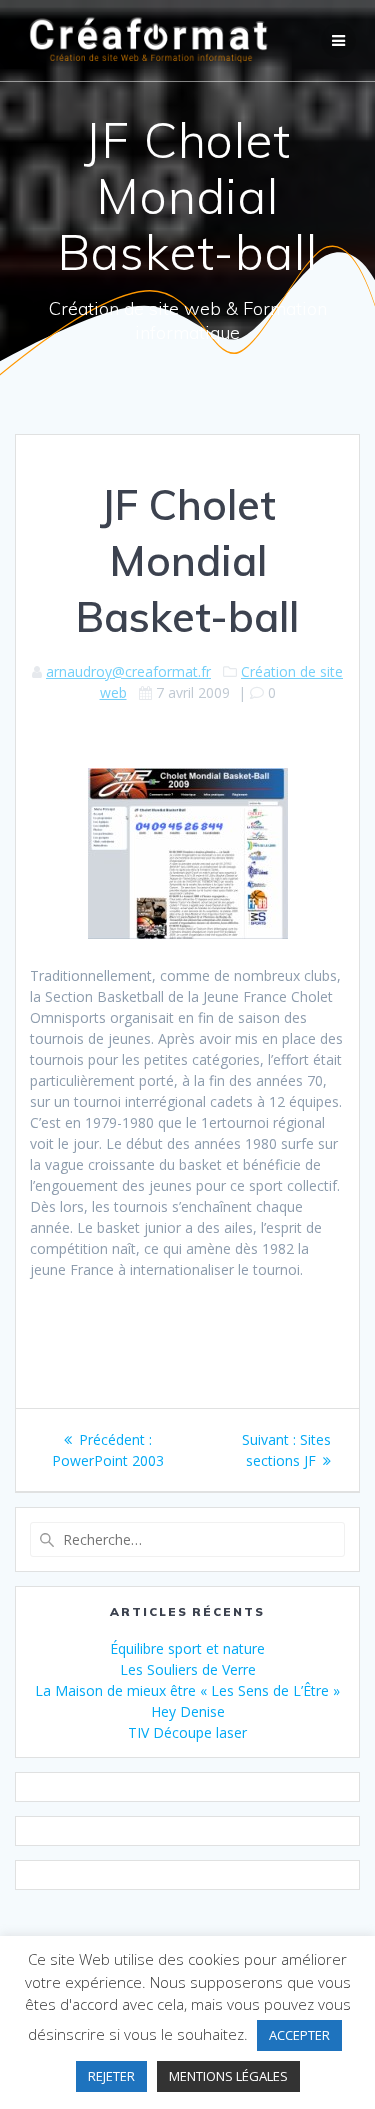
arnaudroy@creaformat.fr (128, 671)
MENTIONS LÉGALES (228, 2076)
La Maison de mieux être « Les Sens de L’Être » (187, 1690)
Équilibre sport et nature (187, 1648)
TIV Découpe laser (187, 1732)
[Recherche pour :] (187, 1539)
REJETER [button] (111, 2076)
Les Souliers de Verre (188, 1669)
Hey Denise (188, 1711)
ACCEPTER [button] (299, 2035)
